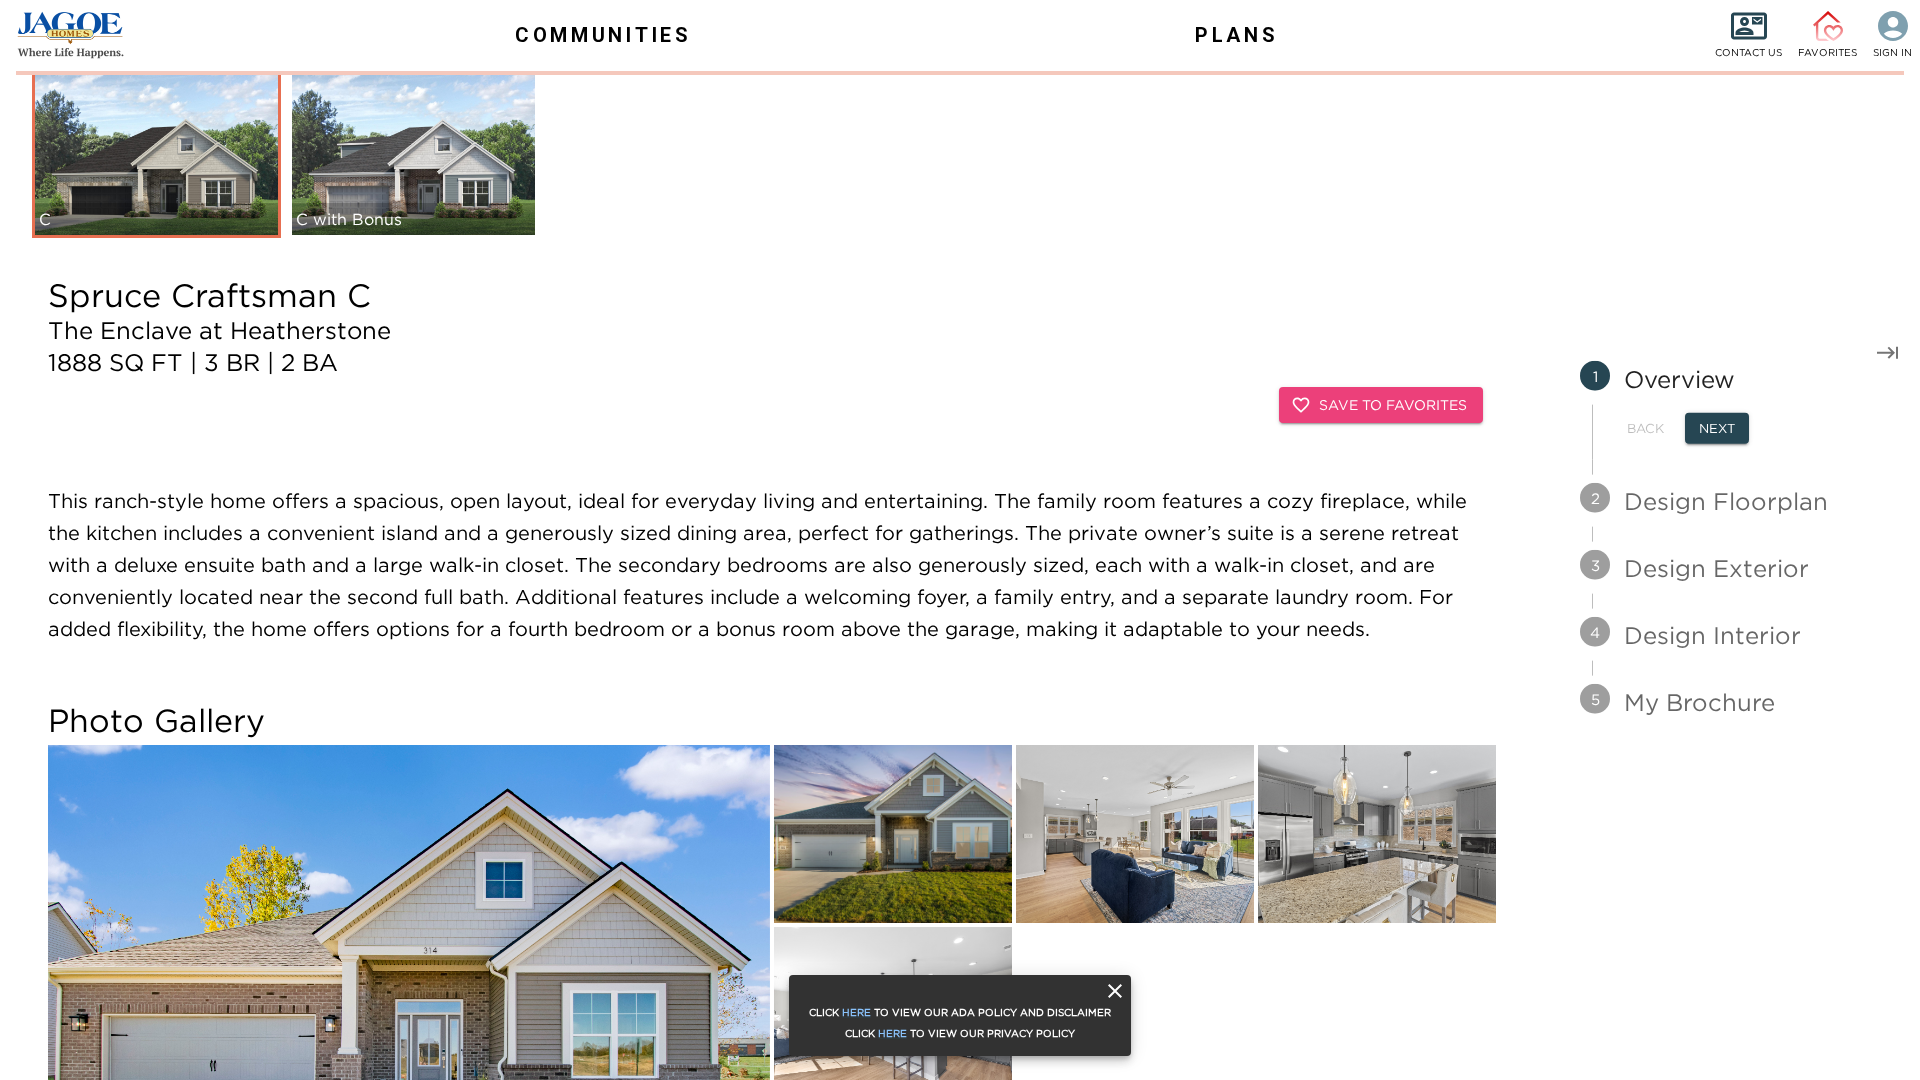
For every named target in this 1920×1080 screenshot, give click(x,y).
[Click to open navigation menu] (60, 35)
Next (1717, 428)
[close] (1115, 991)
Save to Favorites (1393, 404)
